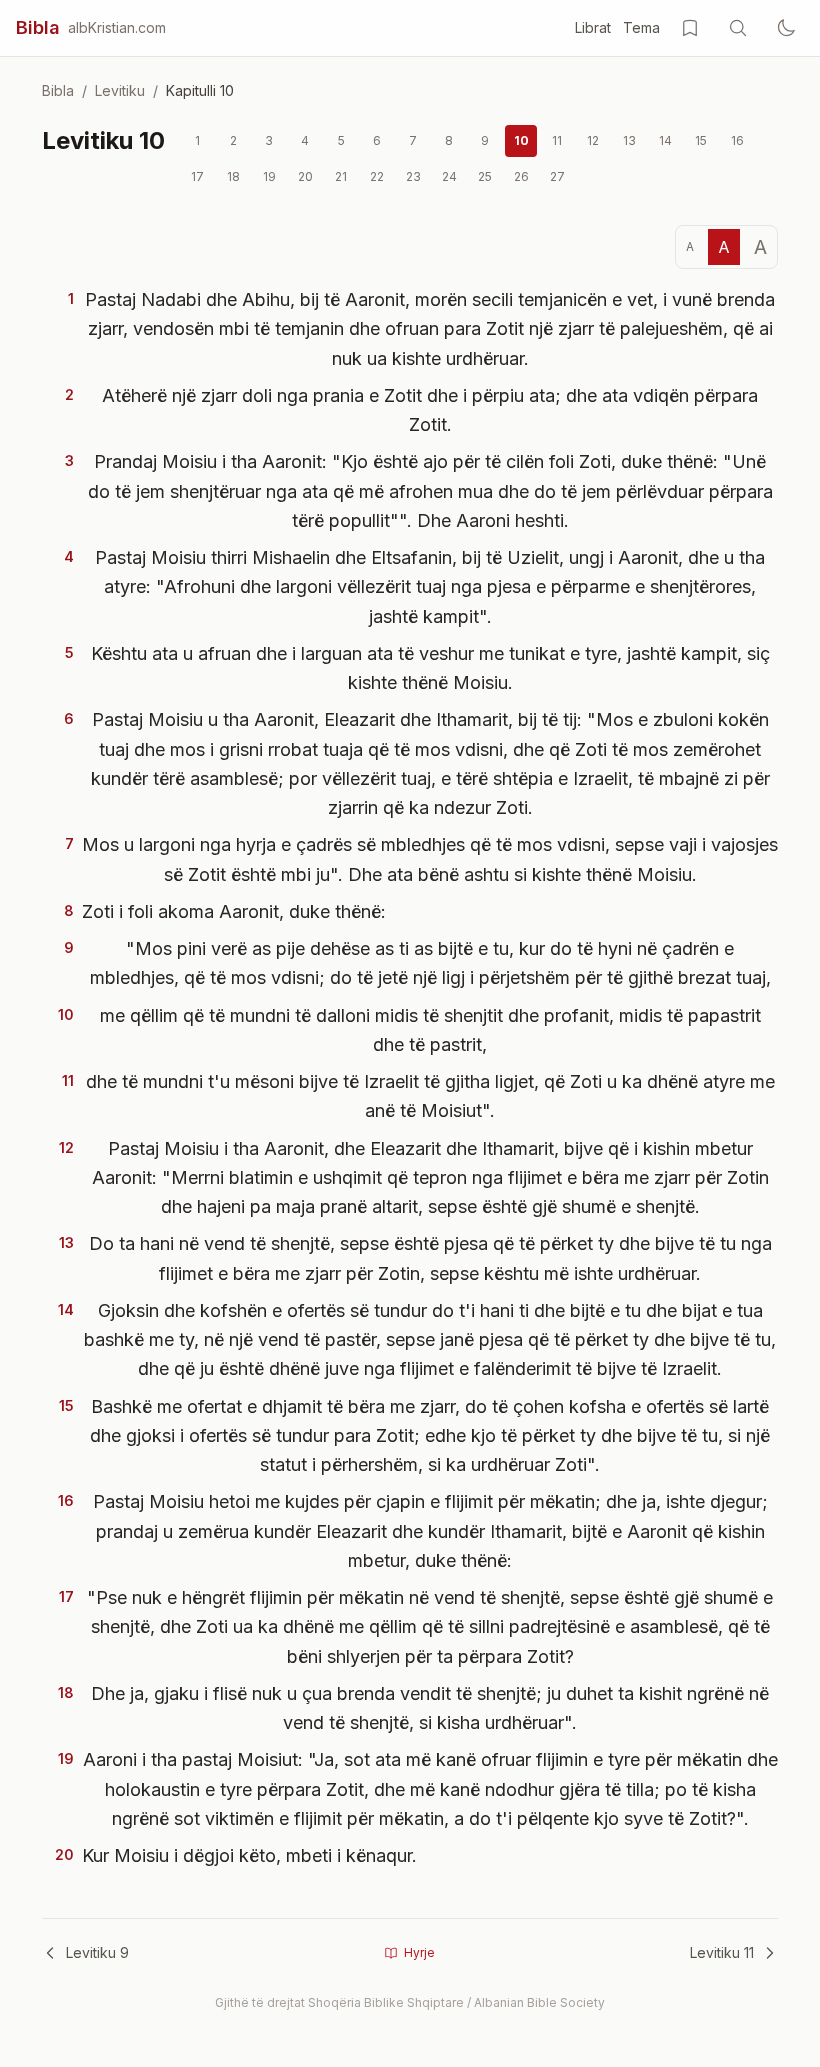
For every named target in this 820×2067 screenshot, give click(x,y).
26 (521, 176)
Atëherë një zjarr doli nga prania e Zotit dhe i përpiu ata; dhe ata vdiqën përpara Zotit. (430, 410)
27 (557, 176)
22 (377, 176)
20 (305, 176)
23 (413, 176)
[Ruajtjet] (690, 28)
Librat (593, 27)
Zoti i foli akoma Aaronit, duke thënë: (234, 911)
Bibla (38, 27)
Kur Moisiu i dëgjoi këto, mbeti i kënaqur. (249, 1855)
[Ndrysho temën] (786, 28)
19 (269, 176)
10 (521, 140)
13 (629, 140)
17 (197, 176)
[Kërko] (738, 28)
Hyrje (419, 1952)
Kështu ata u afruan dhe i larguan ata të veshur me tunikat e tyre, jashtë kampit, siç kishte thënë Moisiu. (430, 668)
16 (737, 140)
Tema (641, 27)
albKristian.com (117, 27)
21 (341, 176)
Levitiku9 (97, 1952)
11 (557, 140)
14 (665, 140)
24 (449, 176)
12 (593, 140)
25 (485, 176)
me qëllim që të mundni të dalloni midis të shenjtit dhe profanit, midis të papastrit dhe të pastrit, (430, 1030)
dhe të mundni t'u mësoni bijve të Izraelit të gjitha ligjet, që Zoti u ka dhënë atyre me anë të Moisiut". (430, 1096)
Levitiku (120, 90)
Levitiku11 (722, 1952)
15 (701, 140)
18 (233, 176)
